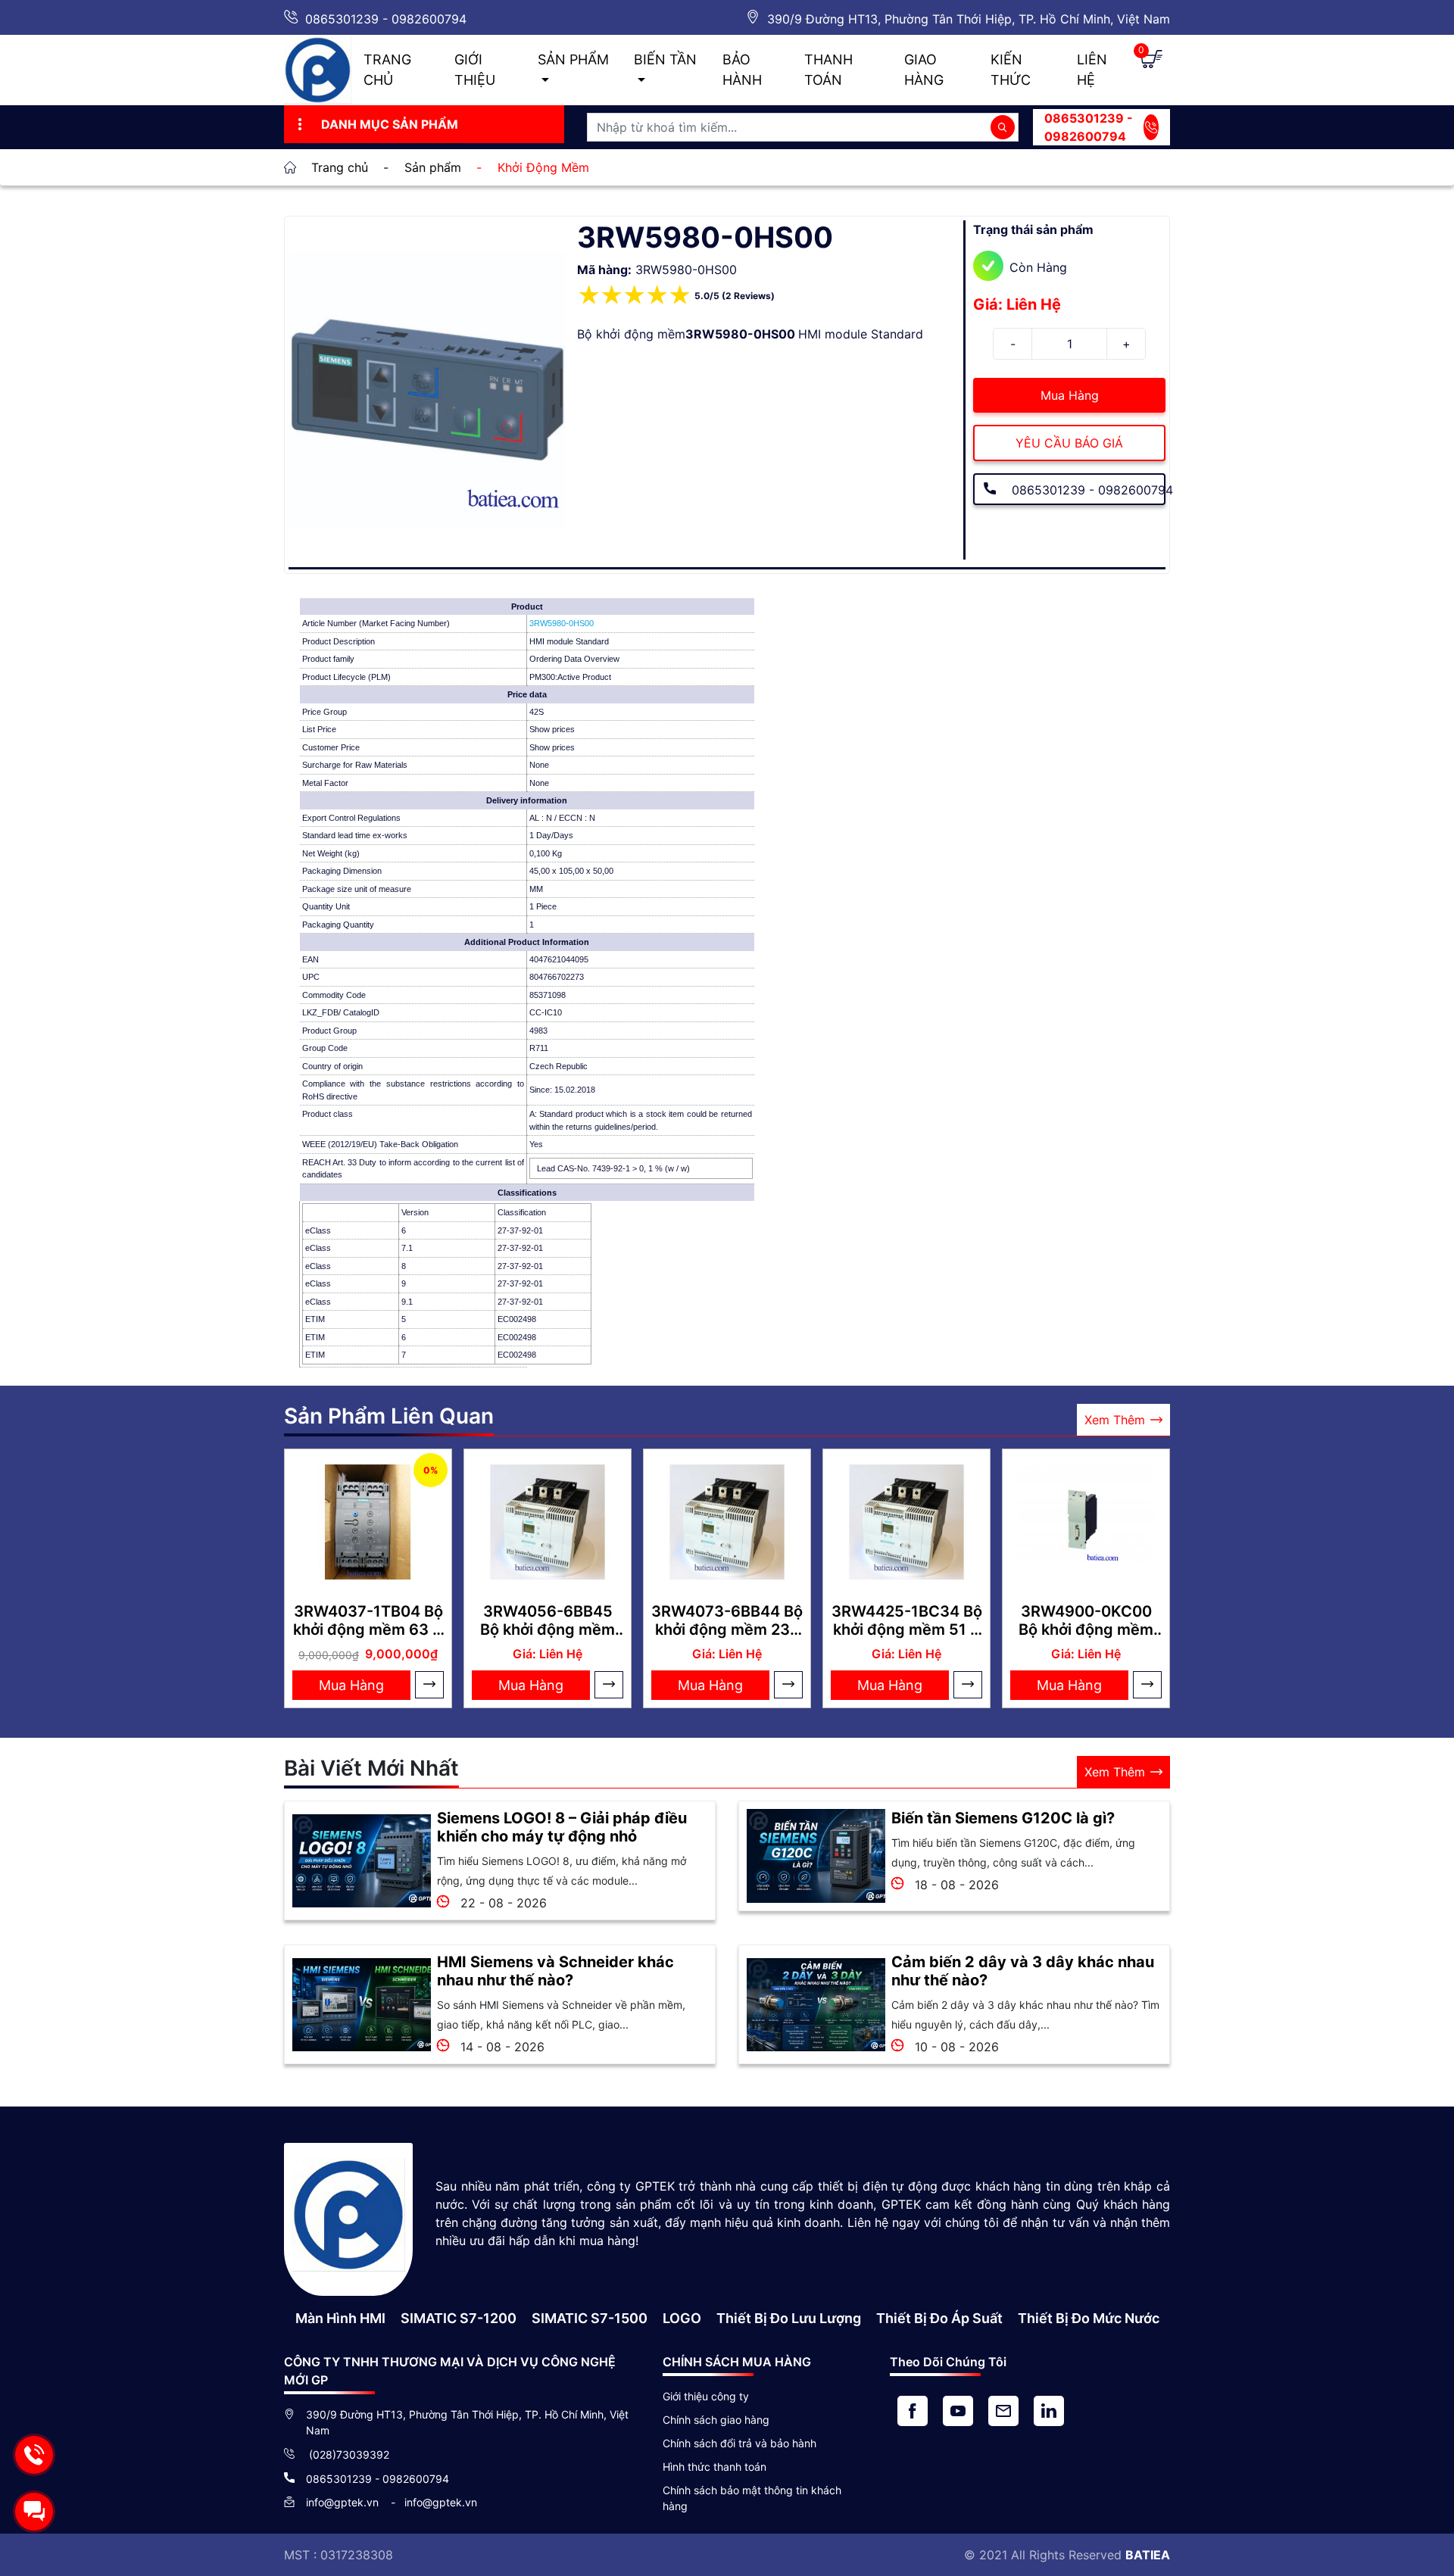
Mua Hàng (1070, 395)
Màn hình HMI (340, 2318)
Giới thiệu (475, 70)
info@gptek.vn (344, 2502)
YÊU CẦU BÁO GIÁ (1069, 443)
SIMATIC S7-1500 (590, 2318)
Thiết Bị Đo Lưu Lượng (789, 2318)
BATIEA (1148, 2555)
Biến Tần (665, 59)
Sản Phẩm (573, 59)
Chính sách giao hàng (716, 2420)
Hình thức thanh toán (715, 2467)
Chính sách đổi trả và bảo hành (739, 2443)
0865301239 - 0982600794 (386, 19)
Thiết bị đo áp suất (939, 2318)
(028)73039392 (348, 2454)
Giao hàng (924, 70)
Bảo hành (742, 70)
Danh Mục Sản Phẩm (390, 124)
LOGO (682, 2318)
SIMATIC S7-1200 (459, 2318)
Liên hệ (1092, 70)
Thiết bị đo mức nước (1089, 2318)
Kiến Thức (1011, 70)
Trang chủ (387, 70)
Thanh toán (828, 70)
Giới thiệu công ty (706, 2396)
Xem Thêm (1115, 1420)
